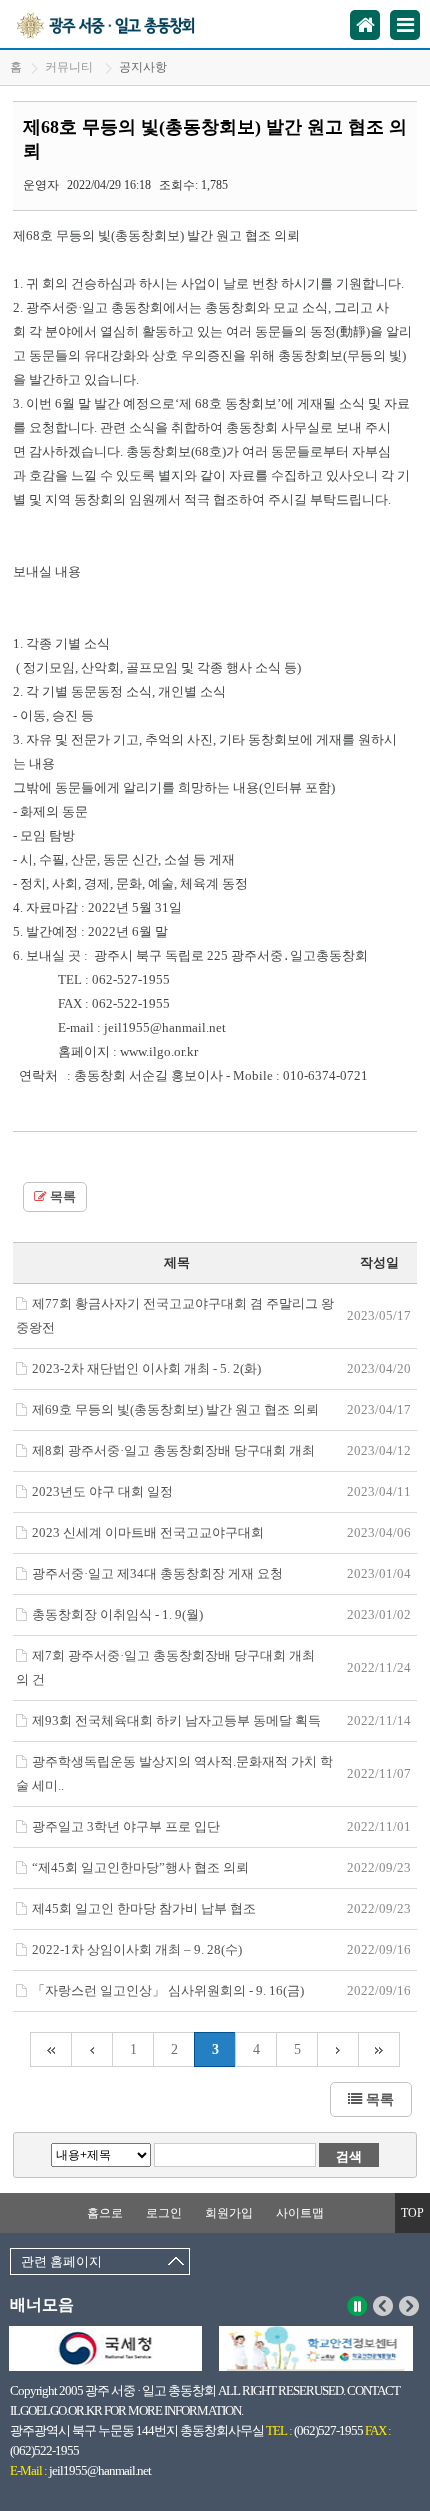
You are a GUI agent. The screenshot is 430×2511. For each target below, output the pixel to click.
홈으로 (105, 2213)
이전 (383, 2306)
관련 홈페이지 (61, 2261)
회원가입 (229, 2213)
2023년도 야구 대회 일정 (102, 1491)
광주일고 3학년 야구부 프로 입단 (126, 1826)
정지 (357, 2306)
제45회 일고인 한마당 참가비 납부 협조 (144, 1908)
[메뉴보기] (405, 25)
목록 (61, 1197)
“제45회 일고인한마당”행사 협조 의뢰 (140, 1867)
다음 (409, 2306)
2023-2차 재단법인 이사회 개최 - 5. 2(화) (146, 1368)
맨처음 (50, 2049)
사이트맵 (300, 2213)
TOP (412, 2213)
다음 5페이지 (338, 2049)
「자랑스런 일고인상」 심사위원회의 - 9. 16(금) (168, 1990)
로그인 (164, 2213)
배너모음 (42, 2304)
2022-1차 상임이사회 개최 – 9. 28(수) (137, 1949)
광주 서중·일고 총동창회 (128, 24)
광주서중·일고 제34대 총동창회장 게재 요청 (157, 1573)
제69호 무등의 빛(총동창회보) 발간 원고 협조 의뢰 (175, 1409)
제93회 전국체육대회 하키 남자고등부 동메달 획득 (176, 1720)
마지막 (379, 2049)
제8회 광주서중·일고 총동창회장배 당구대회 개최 (173, 1450)
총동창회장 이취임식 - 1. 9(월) (117, 1614)
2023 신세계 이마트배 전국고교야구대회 (148, 1532)
